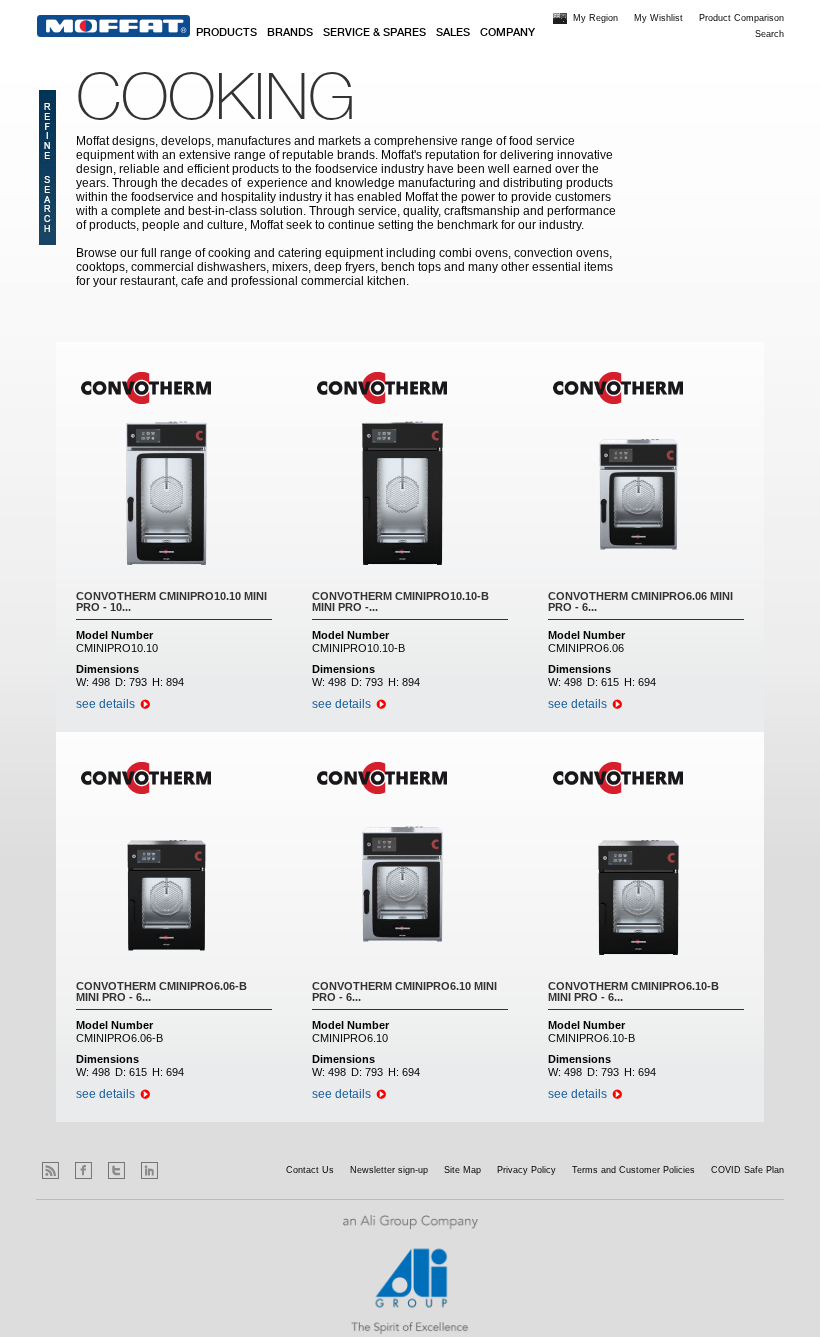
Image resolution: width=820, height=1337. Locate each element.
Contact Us (310, 1170)
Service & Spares (374, 33)
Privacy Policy (526, 1170)
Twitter (116, 1170)
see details (105, 704)
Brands (290, 33)
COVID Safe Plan (747, 1170)
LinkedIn (149, 1170)
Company (507, 33)
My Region (595, 18)
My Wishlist (658, 18)
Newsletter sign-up (389, 1170)
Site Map (462, 1170)
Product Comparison (741, 18)
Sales (453, 33)
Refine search (47, 167)
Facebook (83, 1170)
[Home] (113, 26)
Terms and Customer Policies (633, 1170)
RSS (50, 1170)
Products (226, 33)
